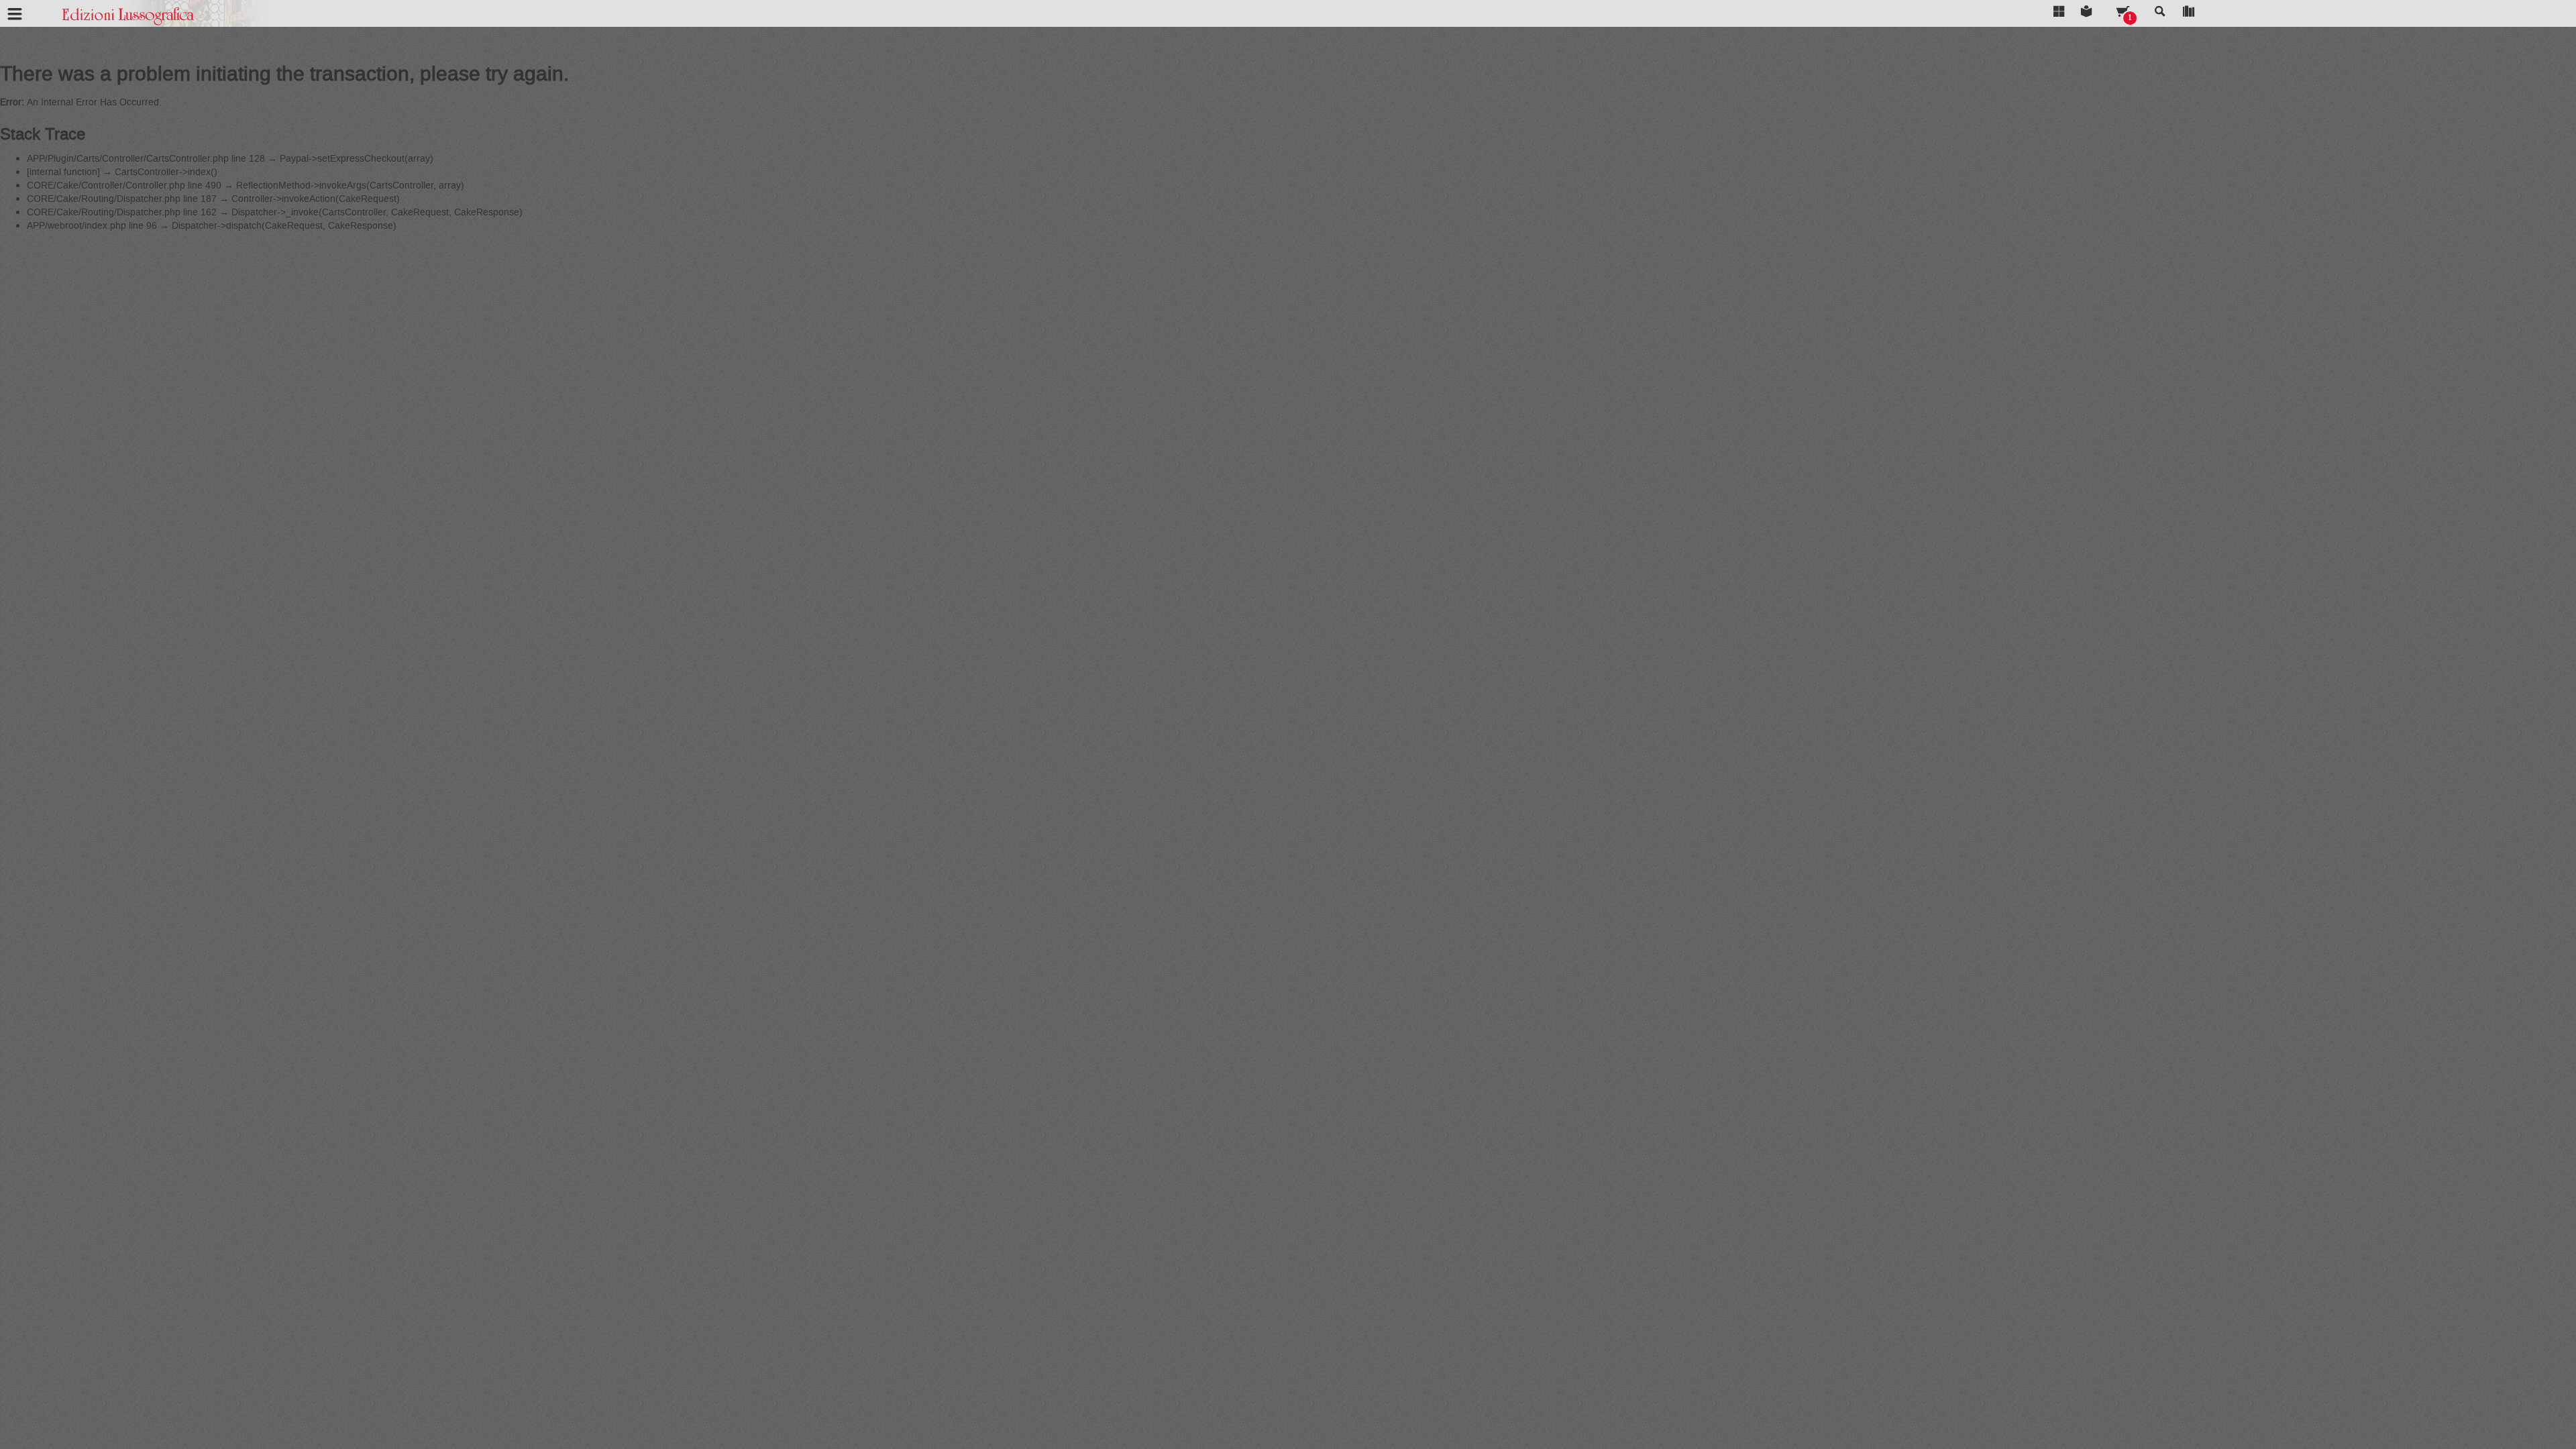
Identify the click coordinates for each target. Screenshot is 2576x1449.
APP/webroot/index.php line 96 (92, 226)
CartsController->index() (166, 172)
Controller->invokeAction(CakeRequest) (316, 199)
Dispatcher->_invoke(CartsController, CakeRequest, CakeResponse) (377, 212)
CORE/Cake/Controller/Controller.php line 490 (124, 185)
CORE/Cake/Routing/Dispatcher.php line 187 (122, 199)
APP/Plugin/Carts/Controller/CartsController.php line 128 (146, 159)
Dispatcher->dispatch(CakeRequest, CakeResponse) (284, 226)
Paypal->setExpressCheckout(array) (357, 159)
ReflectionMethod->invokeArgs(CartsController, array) (350, 185)
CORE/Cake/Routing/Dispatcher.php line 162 (122, 212)
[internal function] (63, 172)
